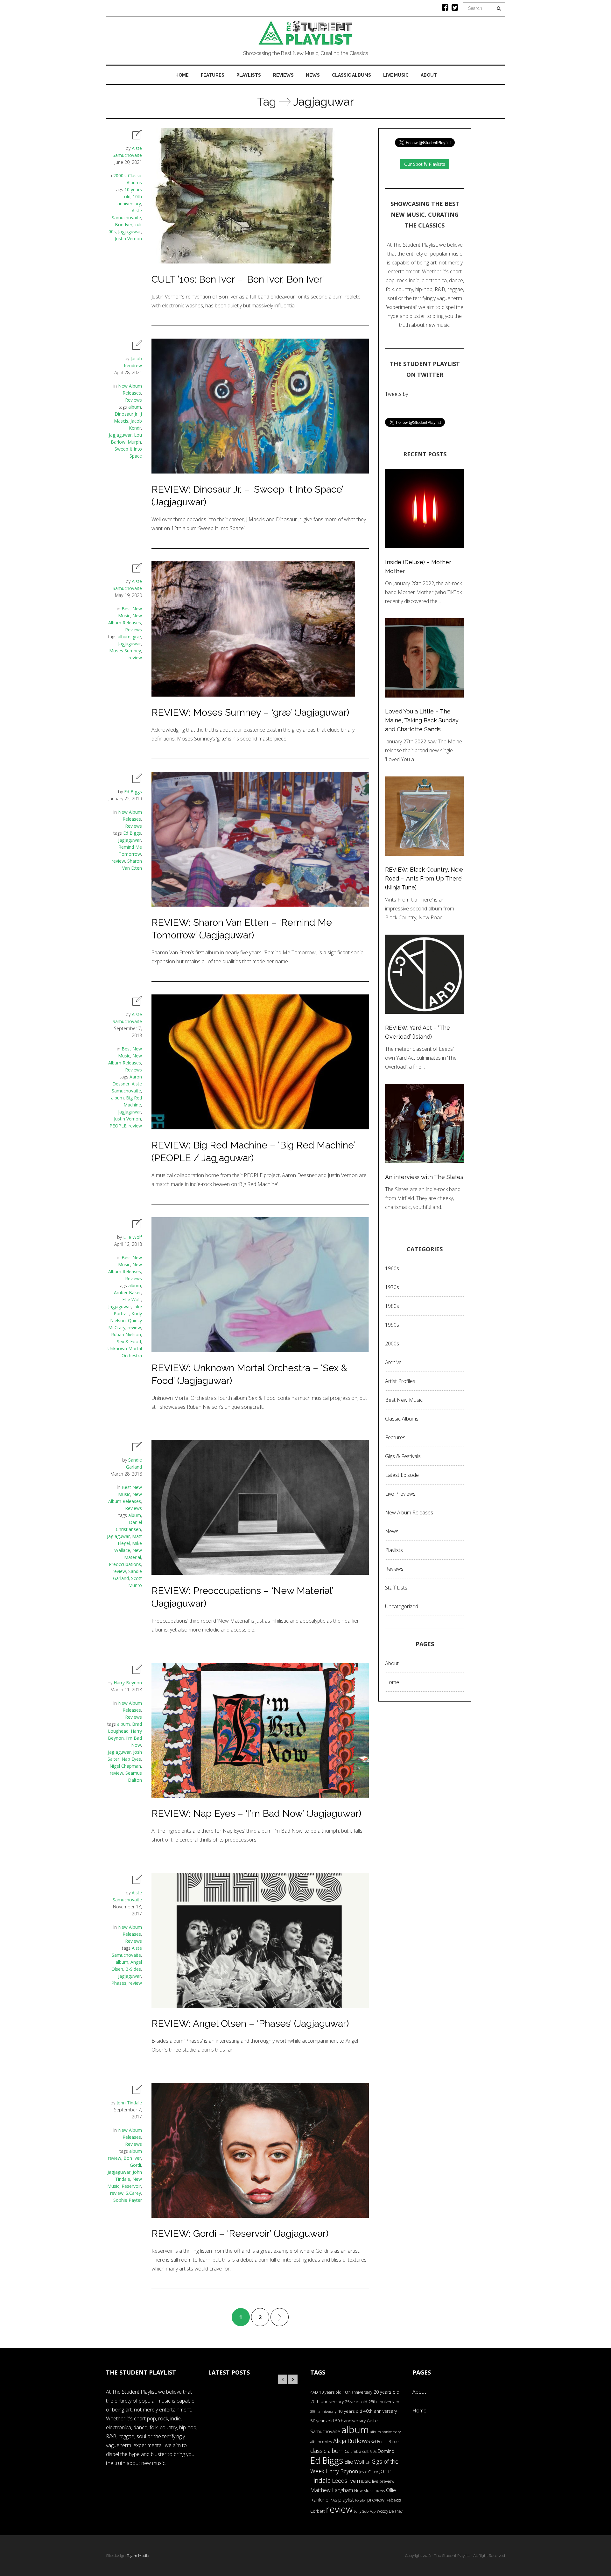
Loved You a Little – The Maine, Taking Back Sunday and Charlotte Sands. (422, 720)
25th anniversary (384, 2402)
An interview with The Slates (424, 1177)
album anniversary (385, 2432)
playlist (346, 2499)
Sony (358, 2511)
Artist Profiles (400, 1381)
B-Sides (133, 1969)
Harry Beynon (128, 1683)
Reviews (283, 75)
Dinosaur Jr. (126, 414)
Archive (393, 1362)
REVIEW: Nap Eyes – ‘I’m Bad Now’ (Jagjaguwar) (256, 1813)
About (429, 75)
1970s (392, 1287)
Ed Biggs (133, 792)
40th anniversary (380, 2411)
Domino (386, 2451)
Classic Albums (351, 75)
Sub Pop (369, 2511)
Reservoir (131, 2186)
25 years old (356, 2402)
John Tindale (129, 2103)
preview (376, 2500)
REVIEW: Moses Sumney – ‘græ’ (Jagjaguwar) (250, 712)
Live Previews (400, 1494)
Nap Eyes (131, 1759)
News (313, 75)
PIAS (333, 2500)
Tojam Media (138, 2556)
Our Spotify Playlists (425, 164)
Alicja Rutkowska (355, 2441)
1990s (392, 1325)
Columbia (353, 2451)
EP (368, 2462)
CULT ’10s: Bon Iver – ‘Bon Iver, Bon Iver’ (238, 279)
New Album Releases (409, 1513)
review (135, 658)
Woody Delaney (390, 2511)
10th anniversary (358, 2392)
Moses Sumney (125, 651)
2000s (119, 175)
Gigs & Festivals (403, 1456)
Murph (134, 442)
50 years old (322, 2421)
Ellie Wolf (133, 1237)
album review (321, 2442)
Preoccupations (125, 1564)
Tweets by (397, 394)
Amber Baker (127, 1292)
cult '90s (369, 2451)
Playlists (249, 75)
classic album (327, 2451)
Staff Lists (396, 1588)
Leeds (340, 2481)
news (380, 2491)
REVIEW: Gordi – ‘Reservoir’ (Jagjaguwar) (240, 2233)
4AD (314, 2392)
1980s (392, 1306)
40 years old (350, 2411)
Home (182, 75)
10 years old (330, 2392)
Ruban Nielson (126, 1334)
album (135, 407)
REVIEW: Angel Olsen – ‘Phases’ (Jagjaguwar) (250, 2023)
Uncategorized (402, 1606)
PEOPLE (118, 1126)
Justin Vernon (128, 239)
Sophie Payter (128, 2200)
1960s (392, 1268)
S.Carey (133, 2193)
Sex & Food (129, 1341)
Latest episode (402, 1475)
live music (360, 2481)
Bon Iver (124, 225)
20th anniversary (327, 2401)
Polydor (361, 2500)
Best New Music (404, 1400)
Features (213, 75)
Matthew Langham (332, 2490)
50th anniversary (350, 2421)
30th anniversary (323, 2411)
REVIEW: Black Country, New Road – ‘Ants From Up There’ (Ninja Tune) (424, 878)
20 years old (386, 2392)
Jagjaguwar (130, 232)
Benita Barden (389, 2441)
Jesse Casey (369, 2472)
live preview (383, 2481)
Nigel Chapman (125, 1766)
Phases (119, 1983)
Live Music (396, 75)
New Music (364, 2490)
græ (137, 637)
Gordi (135, 2165)
